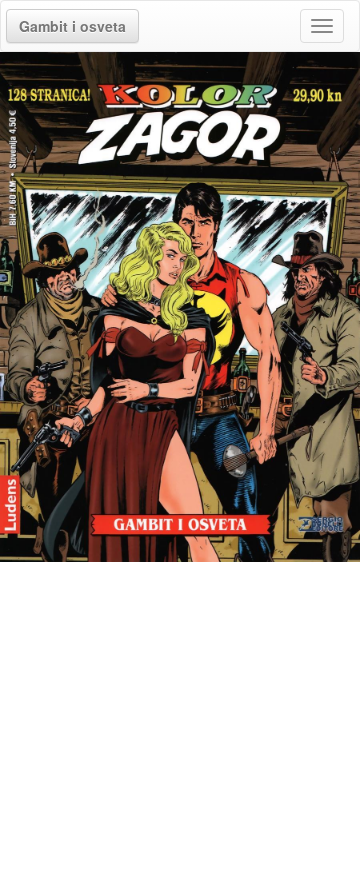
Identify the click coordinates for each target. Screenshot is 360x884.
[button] (72, 26)
